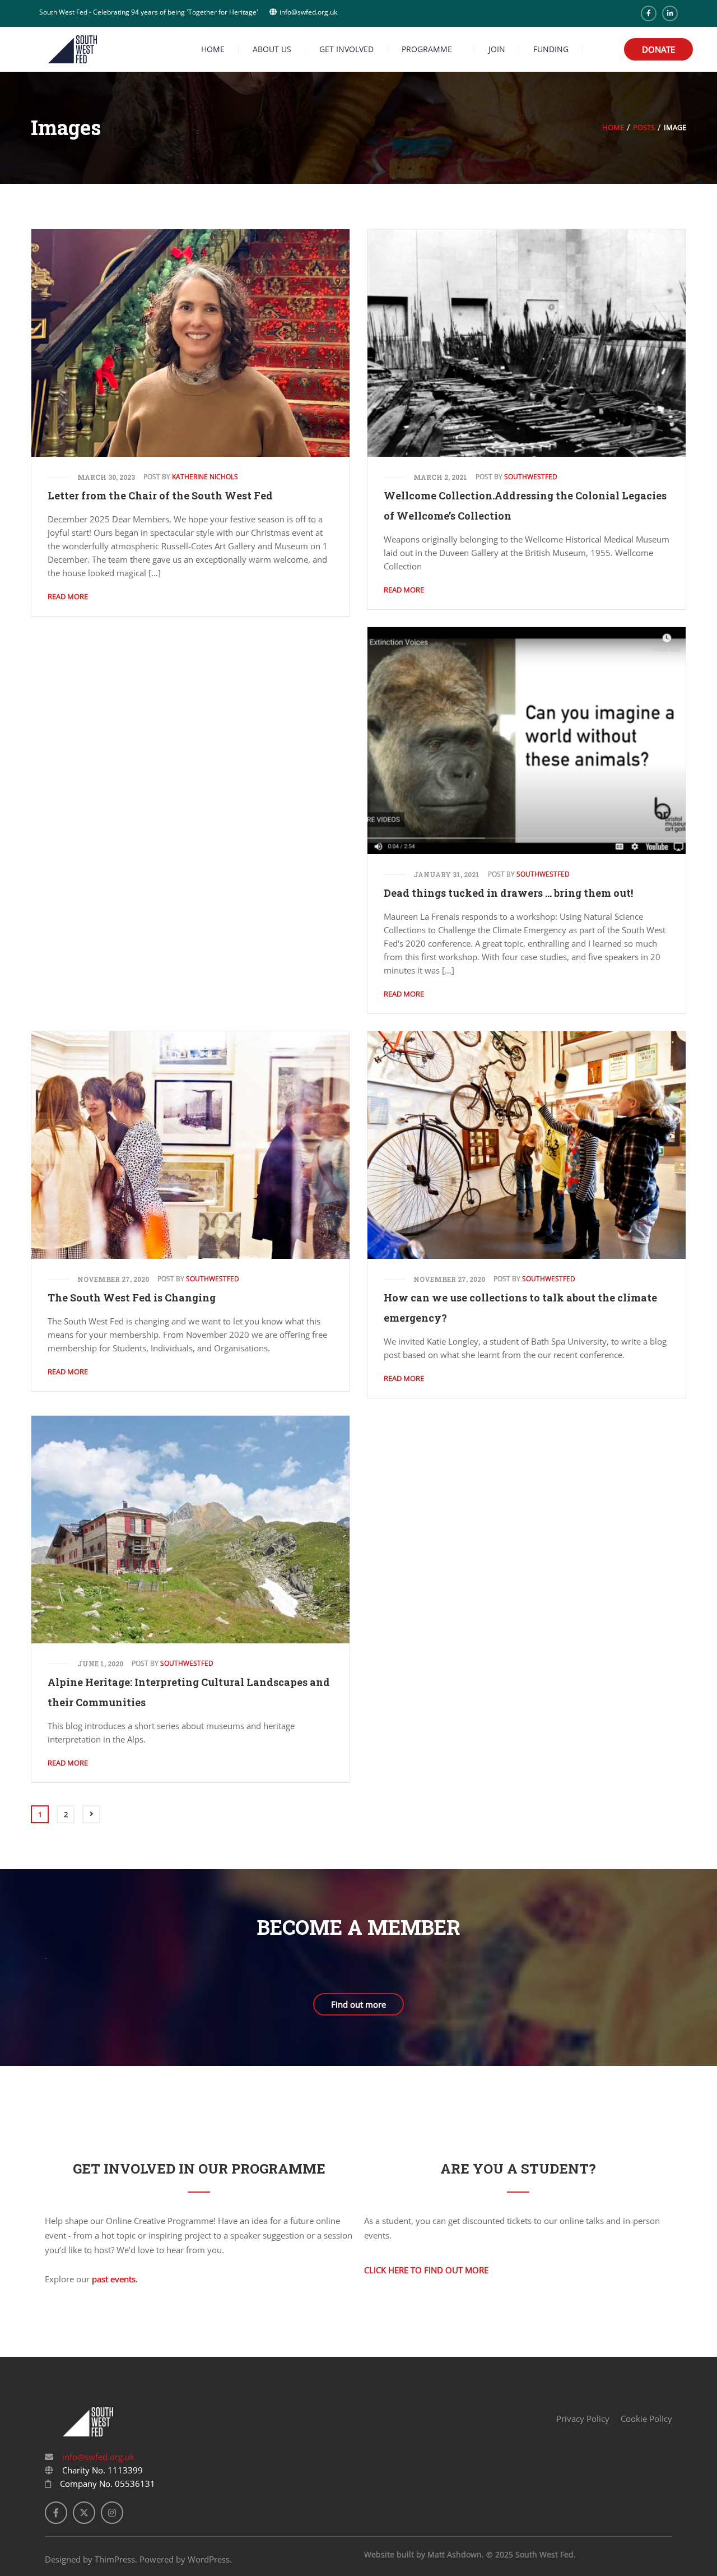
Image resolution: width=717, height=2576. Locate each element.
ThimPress (115, 2559)
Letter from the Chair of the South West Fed (160, 495)
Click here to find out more (426, 2270)
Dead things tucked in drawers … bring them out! (508, 893)
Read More (68, 596)
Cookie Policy (646, 2419)
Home (613, 127)
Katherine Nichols (205, 477)
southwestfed (531, 477)
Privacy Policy (583, 2419)
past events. (115, 2279)
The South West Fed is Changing (132, 1298)
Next (91, 1814)
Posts (644, 127)
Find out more (358, 2004)
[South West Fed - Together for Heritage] (73, 48)
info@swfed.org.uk (97, 2457)
